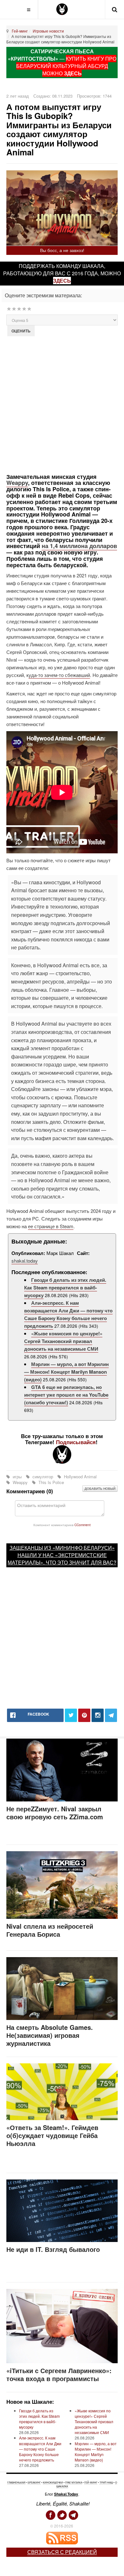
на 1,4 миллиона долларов (79, 546)
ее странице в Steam (51, 1226)
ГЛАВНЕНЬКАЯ (16, 2482)
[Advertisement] (62, 404)
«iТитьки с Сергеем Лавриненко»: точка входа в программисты (59, 2374)
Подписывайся (76, 1442)
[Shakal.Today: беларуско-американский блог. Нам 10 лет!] (62, 9)
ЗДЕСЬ (73, 73)
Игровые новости (48, 31)
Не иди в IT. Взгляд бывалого (53, 2249)
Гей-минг (20, 31)
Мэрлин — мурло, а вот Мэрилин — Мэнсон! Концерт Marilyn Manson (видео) (66, 1372)
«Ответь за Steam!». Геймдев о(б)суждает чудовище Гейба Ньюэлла (52, 2135)
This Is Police (51, 1482)
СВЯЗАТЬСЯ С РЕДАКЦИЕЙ (62, 2552)
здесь (62, 281)
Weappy (17, 483)
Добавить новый (100, 1488)
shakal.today (25, 1261)
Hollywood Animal (80, 1477)
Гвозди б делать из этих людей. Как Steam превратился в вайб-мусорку (65, 1288)
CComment (83, 1525)
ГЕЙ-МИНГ (91, 2482)
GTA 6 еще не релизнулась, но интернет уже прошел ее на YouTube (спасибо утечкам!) (66, 1395)
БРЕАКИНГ (34, 2482)
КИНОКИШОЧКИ (53, 2482)
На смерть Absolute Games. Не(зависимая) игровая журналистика (50, 2035)
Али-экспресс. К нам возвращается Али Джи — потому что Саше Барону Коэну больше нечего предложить (68, 1314)
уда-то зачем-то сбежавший (59, 675)
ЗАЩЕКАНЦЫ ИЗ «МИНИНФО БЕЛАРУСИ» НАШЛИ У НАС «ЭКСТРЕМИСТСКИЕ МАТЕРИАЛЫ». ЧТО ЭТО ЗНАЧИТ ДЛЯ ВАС (61, 1555)
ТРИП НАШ (106, 2482)
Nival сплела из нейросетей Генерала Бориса (50, 1930)
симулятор (43, 1477)
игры (17, 1477)
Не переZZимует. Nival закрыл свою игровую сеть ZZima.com (55, 1813)
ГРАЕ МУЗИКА (74, 2482)
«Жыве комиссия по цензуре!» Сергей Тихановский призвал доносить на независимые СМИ (63, 1341)
